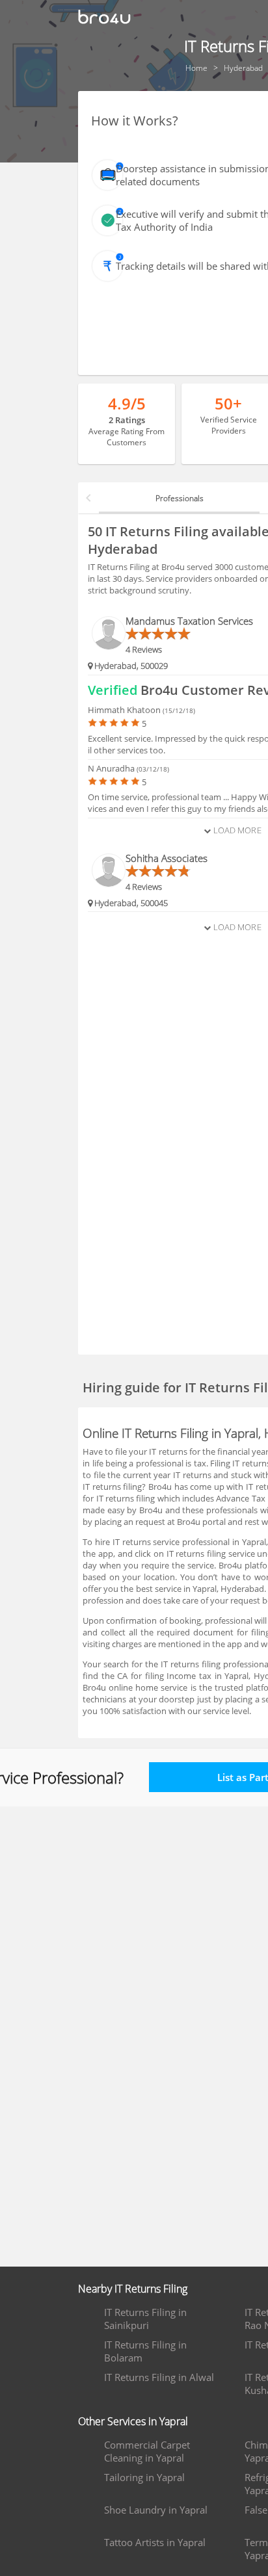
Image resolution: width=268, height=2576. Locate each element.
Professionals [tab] (180, 498)
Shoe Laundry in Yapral (156, 2510)
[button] (88, 498)
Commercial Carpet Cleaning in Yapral (147, 2451)
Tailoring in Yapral (144, 2477)
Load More (236, 830)
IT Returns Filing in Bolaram (145, 2351)
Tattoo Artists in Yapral (155, 2542)
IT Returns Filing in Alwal (159, 2377)
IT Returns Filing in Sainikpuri (145, 2319)
